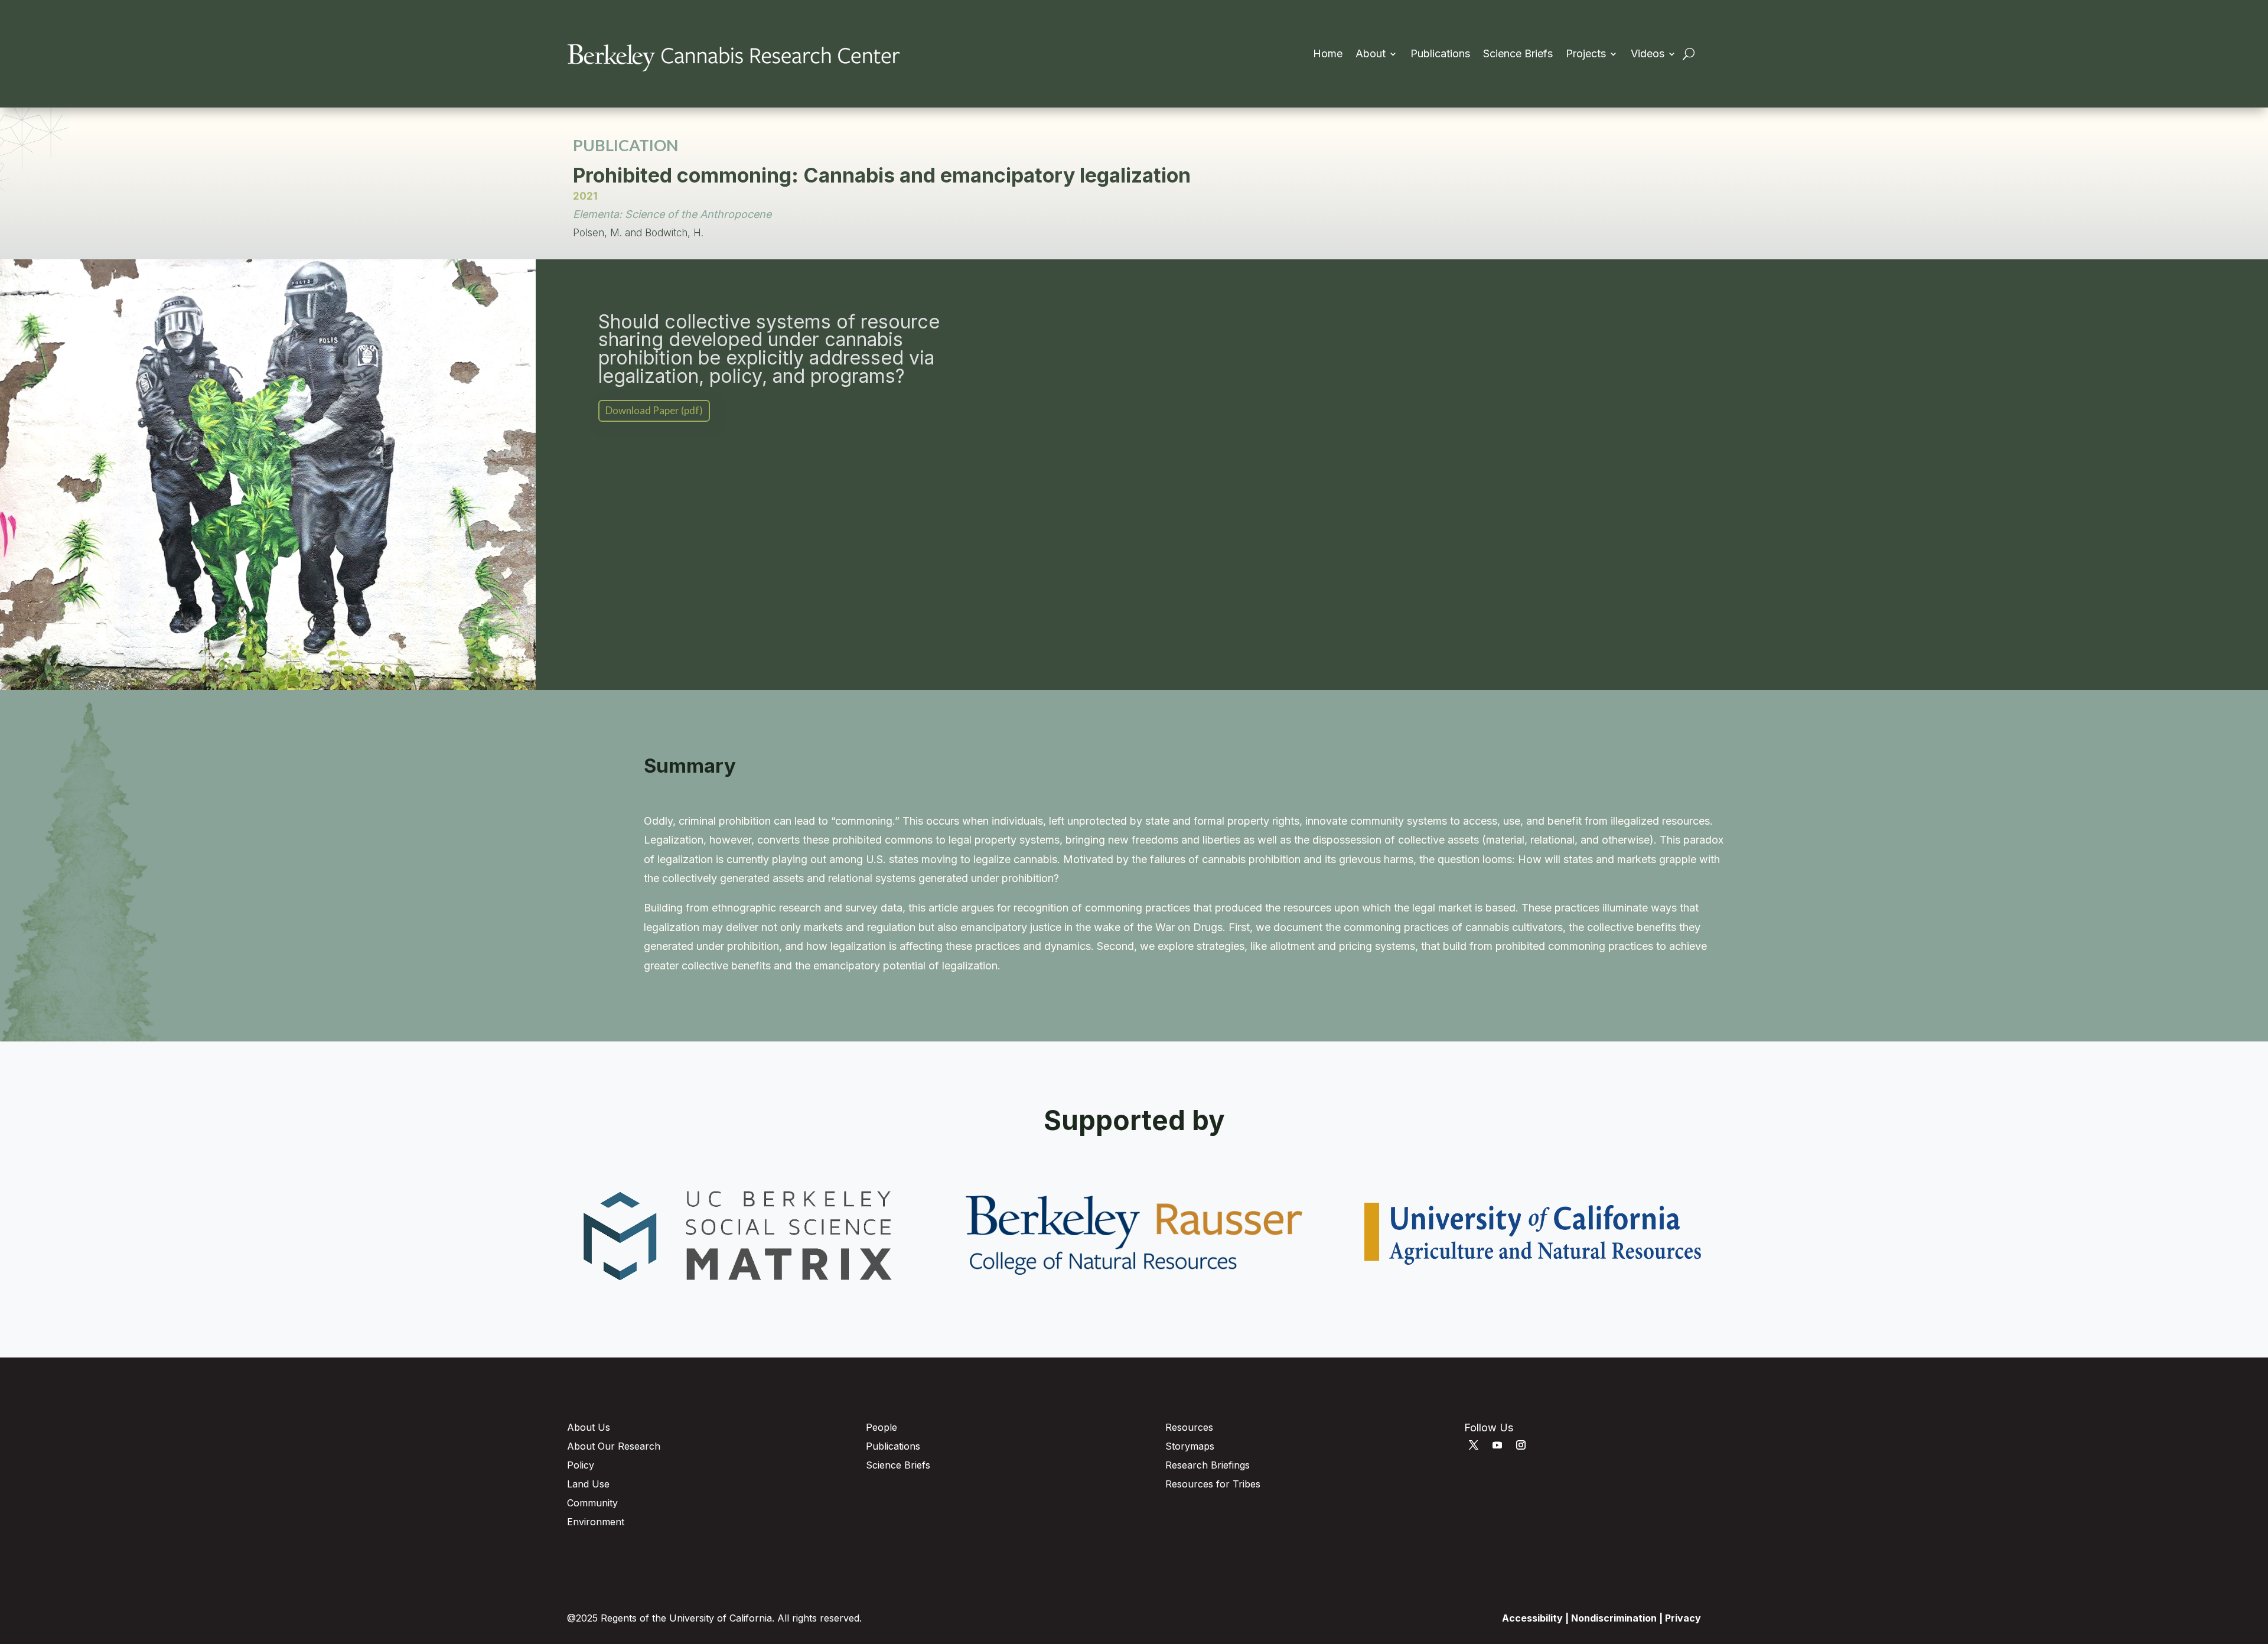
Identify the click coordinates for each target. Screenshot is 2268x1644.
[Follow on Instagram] (1521, 1445)
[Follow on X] (1474, 1445)
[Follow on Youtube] (1497, 1445)
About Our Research (614, 1446)
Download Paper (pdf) (654, 410)
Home (1328, 55)
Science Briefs (1518, 55)
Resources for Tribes (1213, 1484)
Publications (1440, 55)
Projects (1586, 55)
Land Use (588, 1484)
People (882, 1427)
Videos (1648, 55)
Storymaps (1190, 1446)
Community (592, 1503)
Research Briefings (1208, 1465)
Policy (581, 1465)
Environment (596, 1522)
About (1371, 55)
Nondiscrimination (1614, 1618)
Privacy (1683, 1618)
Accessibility (1532, 1618)
